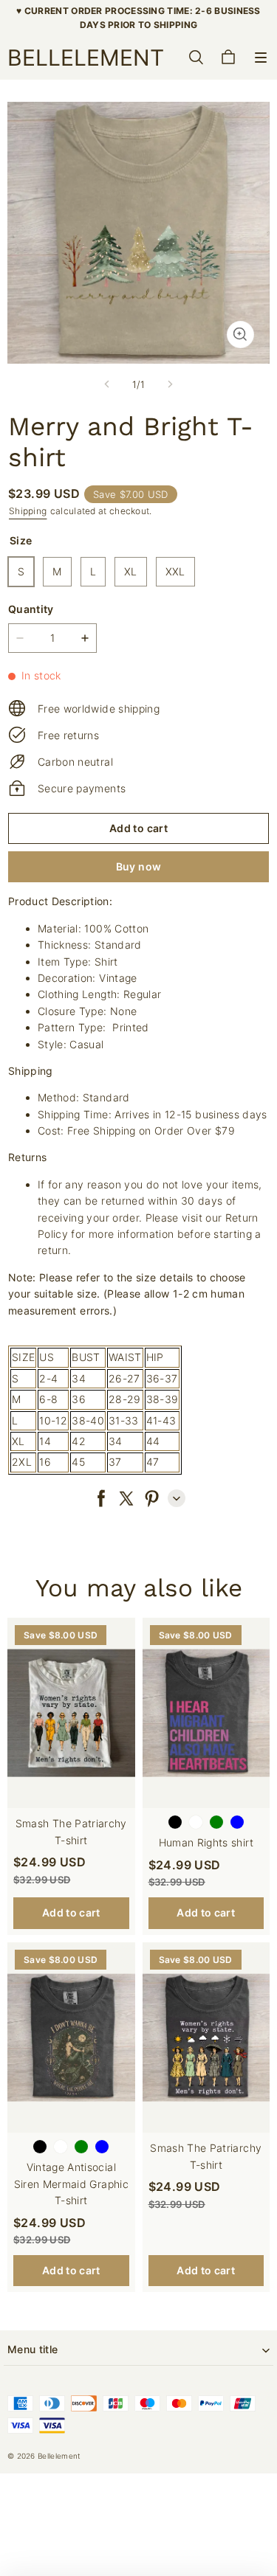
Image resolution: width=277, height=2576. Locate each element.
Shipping (28, 511)
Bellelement (59, 2456)
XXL (175, 571)
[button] (261, 58)
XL (131, 571)
